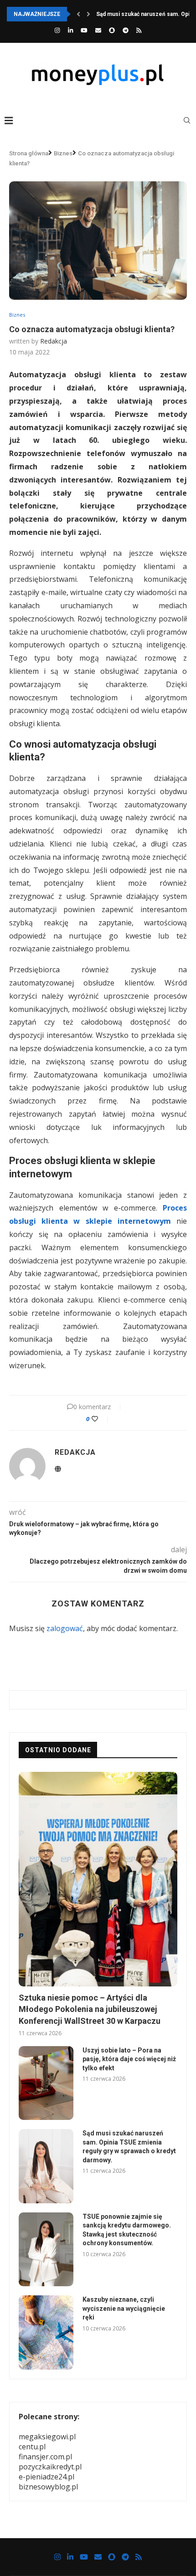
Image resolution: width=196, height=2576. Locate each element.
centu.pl (32, 2447)
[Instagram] (57, 30)
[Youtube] (84, 30)
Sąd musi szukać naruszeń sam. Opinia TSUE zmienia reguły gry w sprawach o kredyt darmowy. (129, 2147)
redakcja (54, 341)
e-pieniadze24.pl (46, 2477)
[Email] (98, 30)
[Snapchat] (112, 30)
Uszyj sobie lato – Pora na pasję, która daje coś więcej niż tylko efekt (129, 2059)
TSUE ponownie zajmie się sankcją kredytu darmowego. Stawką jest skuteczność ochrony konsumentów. (127, 2230)
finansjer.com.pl (45, 2457)
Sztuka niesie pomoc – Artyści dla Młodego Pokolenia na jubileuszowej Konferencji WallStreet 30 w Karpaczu (90, 2009)
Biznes (63, 153)
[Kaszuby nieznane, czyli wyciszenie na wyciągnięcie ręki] (46, 2332)
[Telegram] (126, 30)
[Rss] (139, 30)
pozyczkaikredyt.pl (50, 2467)
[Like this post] (101, 1419)
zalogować (65, 1628)
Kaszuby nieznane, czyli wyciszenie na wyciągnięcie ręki (124, 2308)
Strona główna (29, 153)
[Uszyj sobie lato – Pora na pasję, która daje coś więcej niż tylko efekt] (46, 2083)
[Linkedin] (70, 30)
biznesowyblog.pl (48, 2487)
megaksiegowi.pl (47, 2437)
